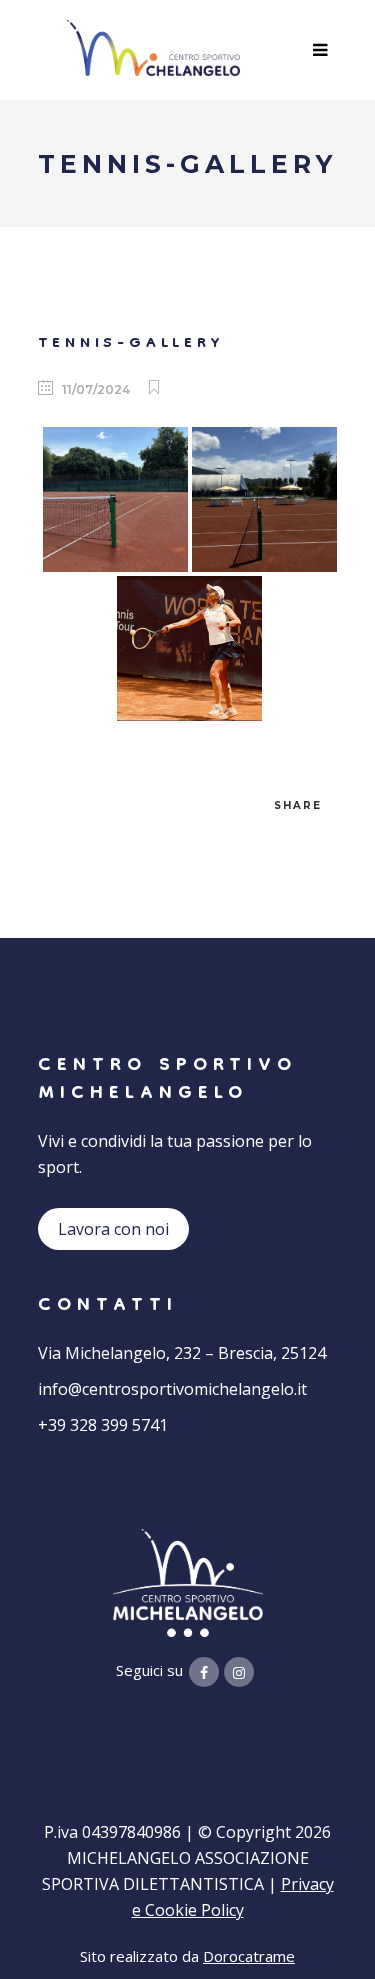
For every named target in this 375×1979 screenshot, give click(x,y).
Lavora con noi (113, 1229)
